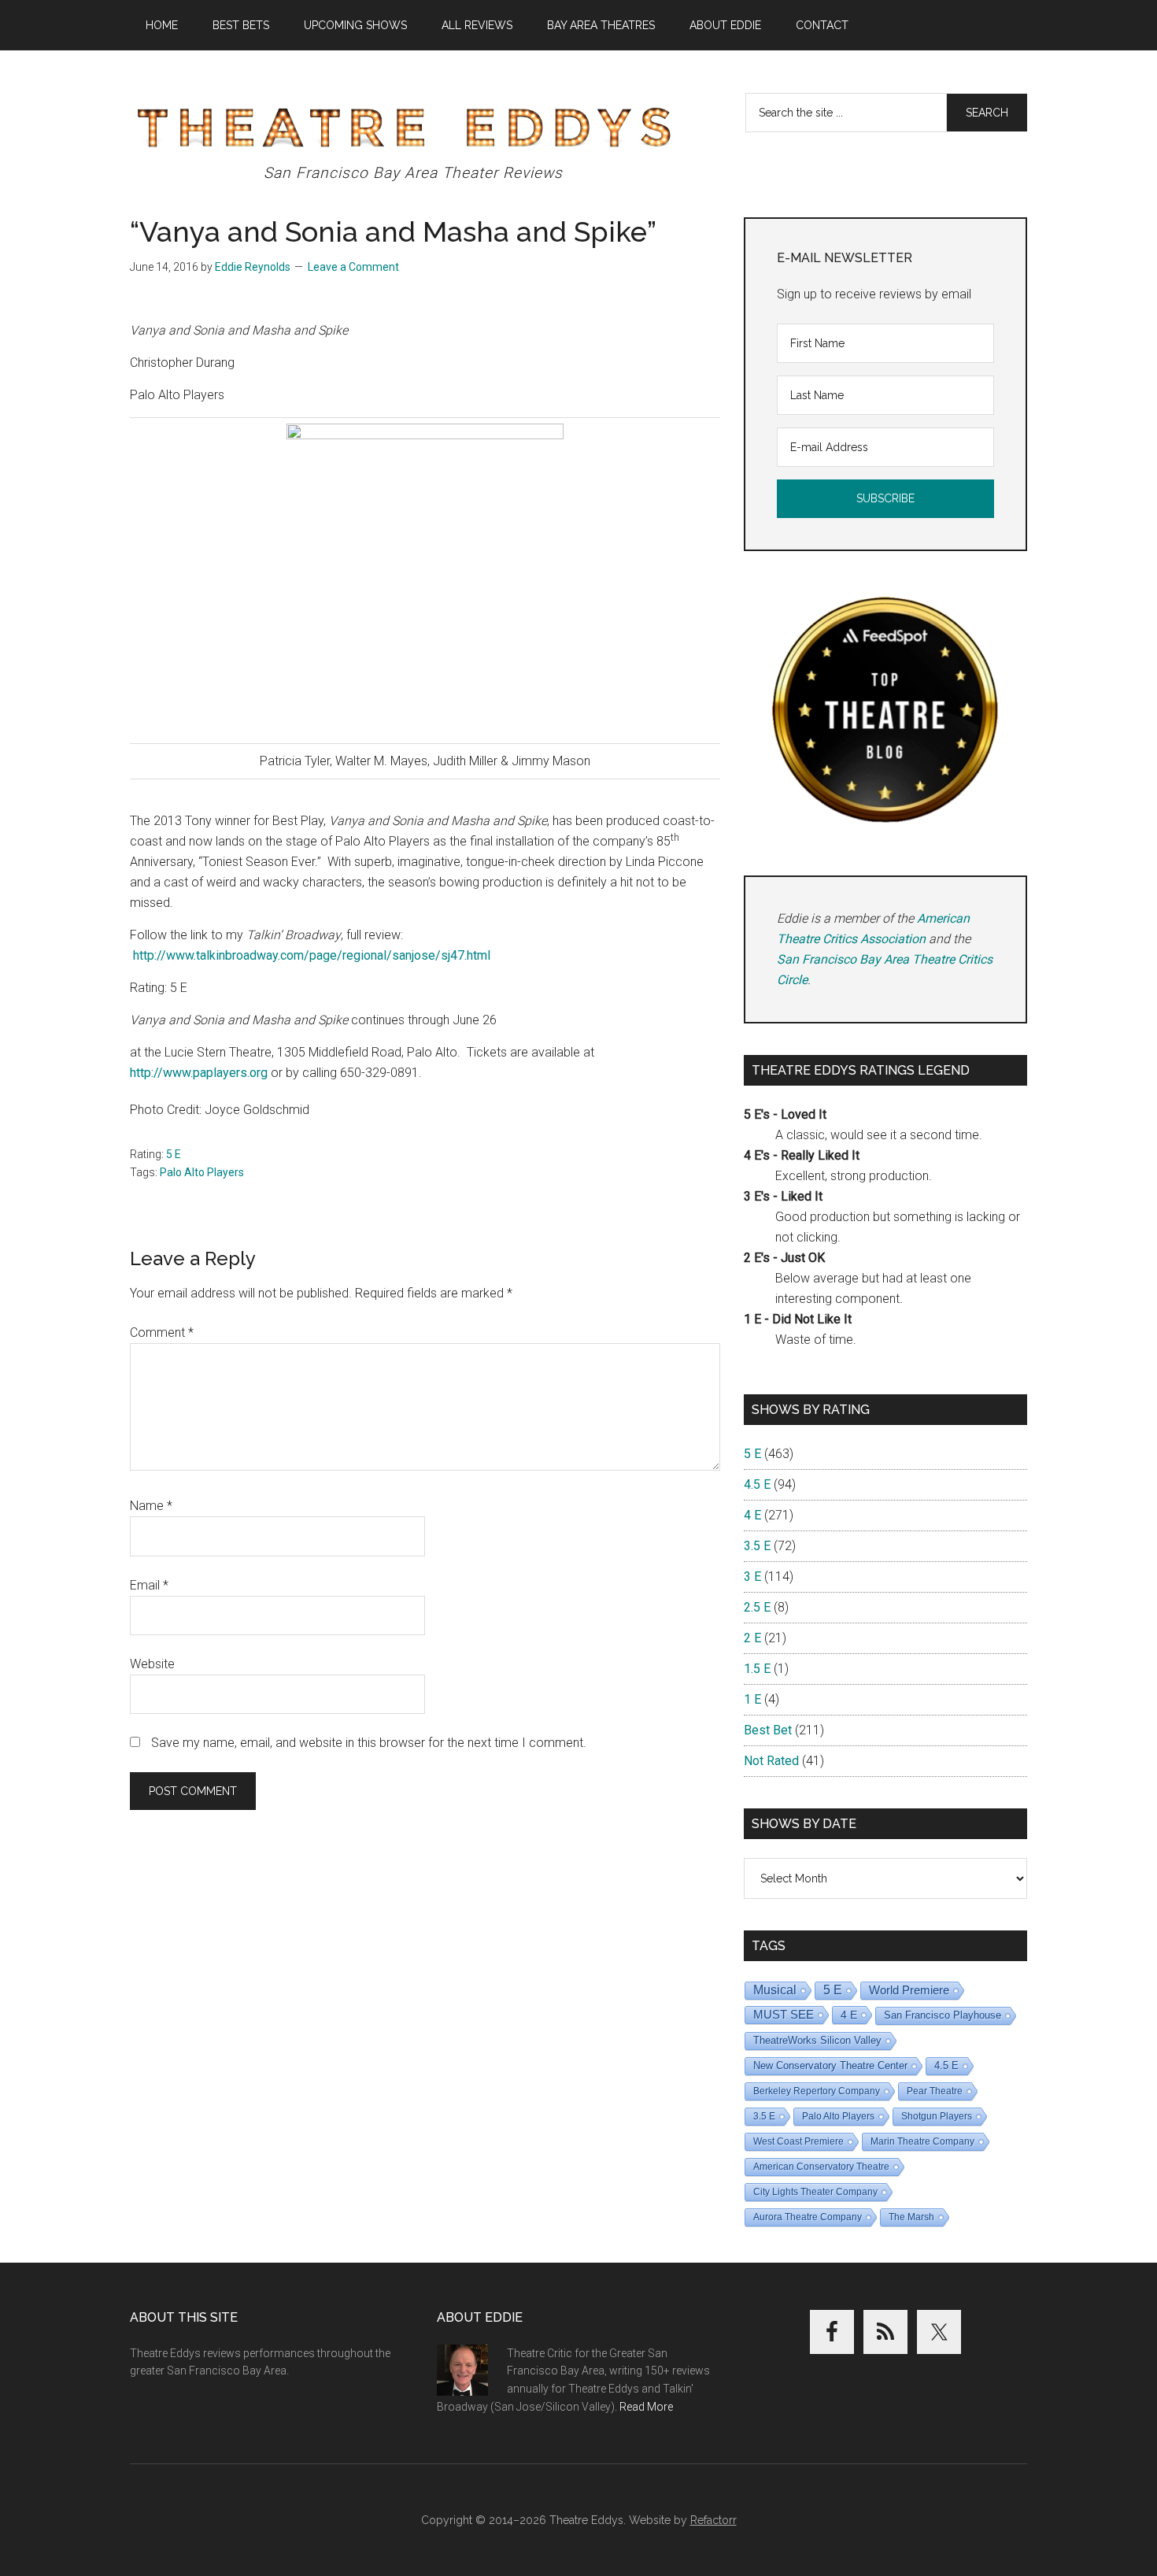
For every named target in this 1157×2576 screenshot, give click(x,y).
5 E (174, 1154)
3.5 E (757, 1546)
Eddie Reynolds (253, 267)
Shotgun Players (937, 2116)
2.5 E (757, 1607)
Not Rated (771, 1761)
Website (152, 1664)
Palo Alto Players (202, 1172)
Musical (775, 1990)
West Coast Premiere (798, 2141)
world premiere (909, 1990)
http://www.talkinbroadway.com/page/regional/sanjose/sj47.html (312, 955)
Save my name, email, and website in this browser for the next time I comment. (369, 1743)
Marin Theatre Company (922, 2141)
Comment (162, 1332)
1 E (752, 1699)
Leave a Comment (353, 267)
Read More (646, 2407)
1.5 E (757, 1669)
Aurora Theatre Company (808, 2217)
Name (151, 1506)
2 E (752, 1638)
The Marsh (911, 2217)
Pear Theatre (935, 2091)
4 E (752, 1515)
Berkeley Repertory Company (817, 2091)
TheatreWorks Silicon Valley (817, 2040)
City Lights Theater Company (815, 2192)
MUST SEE (784, 2014)
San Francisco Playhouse (943, 2015)
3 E (752, 1577)
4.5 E (757, 1484)
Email (149, 1585)
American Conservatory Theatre (821, 2167)
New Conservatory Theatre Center (830, 2065)
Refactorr (713, 2520)
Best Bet (768, 1730)
